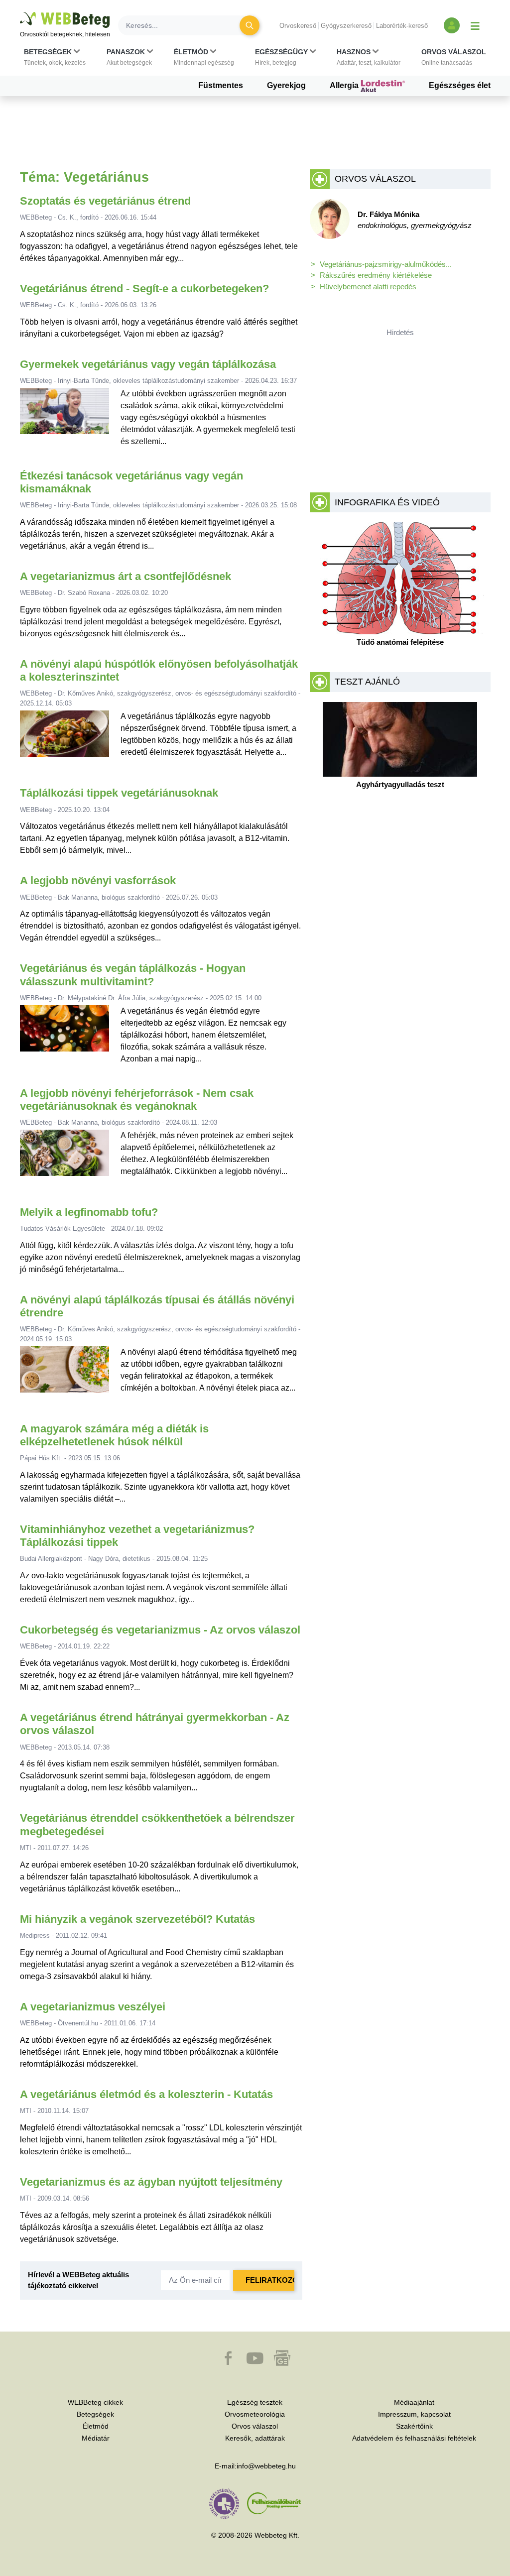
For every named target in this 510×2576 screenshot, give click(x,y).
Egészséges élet (460, 85)
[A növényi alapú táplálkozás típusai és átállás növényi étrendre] (65, 1373)
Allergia (345, 85)
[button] (55, 57)
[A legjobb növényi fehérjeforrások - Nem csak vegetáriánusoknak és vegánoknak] (65, 1157)
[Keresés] (250, 25)
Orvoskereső (298, 26)
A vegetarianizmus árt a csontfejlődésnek (126, 576)
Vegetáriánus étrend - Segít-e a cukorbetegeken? (144, 289)
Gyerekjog (286, 85)
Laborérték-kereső (402, 26)
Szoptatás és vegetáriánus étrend (105, 201)
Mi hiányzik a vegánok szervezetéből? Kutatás (137, 1919)
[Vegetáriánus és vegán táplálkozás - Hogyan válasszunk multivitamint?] (65, 1035)
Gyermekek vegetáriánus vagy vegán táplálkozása (148, 364)
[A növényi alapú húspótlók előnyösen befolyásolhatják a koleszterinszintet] (65, 738)
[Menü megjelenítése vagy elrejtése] (475, 25)
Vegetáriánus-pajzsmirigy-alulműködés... (386, 264)
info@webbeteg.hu (266, 2466)
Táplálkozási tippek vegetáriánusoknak (119, 793)
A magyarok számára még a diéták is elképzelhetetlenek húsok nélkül (114, 1435)
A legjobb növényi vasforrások (98, 880)
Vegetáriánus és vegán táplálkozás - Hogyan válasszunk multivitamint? (133, 975)
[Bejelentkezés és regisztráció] (452, 25)
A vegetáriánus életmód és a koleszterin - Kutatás (146, 2094)
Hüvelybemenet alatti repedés (368, 287)
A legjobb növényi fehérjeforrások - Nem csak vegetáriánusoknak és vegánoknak (137, 1100)
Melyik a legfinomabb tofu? (89, 1212)
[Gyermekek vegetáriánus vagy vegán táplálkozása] (65, 418)
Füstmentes (221, 85)
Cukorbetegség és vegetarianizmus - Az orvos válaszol (160, 1630)
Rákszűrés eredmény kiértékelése (376, 275)
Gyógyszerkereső (346, 26)
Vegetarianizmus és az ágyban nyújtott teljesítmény (151, 2182)
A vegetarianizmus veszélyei (93, 2007)
